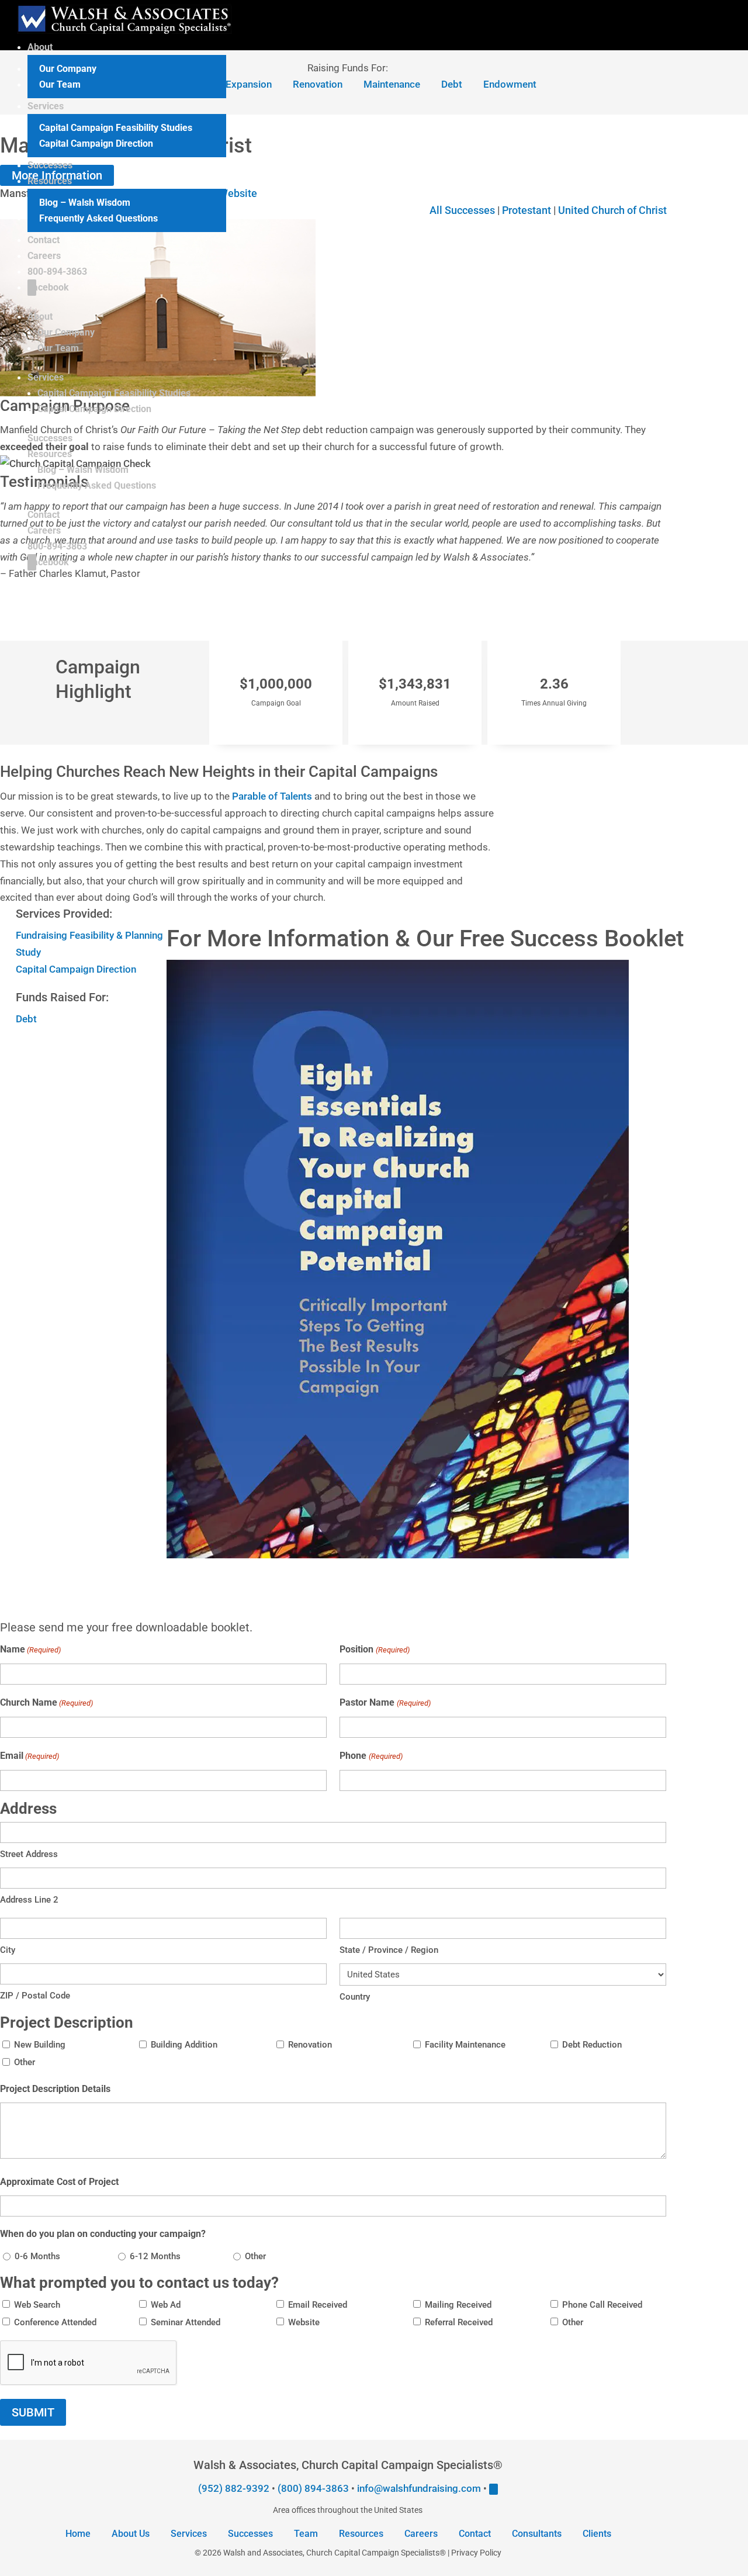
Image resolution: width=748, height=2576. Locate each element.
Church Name (46, 1702)
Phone (371, 1756)
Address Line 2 (29, 1900)
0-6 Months (37, 2256)
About (40, 47)
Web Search (37, 2305)
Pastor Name (385, 1702)
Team (306, 2534)
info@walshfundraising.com (419, 2488)
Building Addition (184, 2045)
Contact (44, 240)
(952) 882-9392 (234, 2488)
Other (25, 2062)
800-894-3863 (57, 272)
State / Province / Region (389, 1950)
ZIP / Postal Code (35, 1996)
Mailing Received (458, 2305)
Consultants (537, 2534)
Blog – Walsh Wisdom (85, 203)
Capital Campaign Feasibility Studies (116, 128)
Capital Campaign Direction (96, 144)
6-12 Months (155, 2256)
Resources (50, 181)
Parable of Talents (272, 796)
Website (304, 2322)
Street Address (29, 1854)
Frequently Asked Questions (98, 218)
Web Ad (166, 2305)
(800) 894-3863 (313, 2488)
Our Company (68, 69)
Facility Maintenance (465, 2045)
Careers (44, 256)
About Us (131, 2534)
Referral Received (459, 2322)
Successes (50, 165)
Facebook (48, 287)
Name (30, 1649)
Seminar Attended (186, 2322)
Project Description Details (55, 2089)
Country (355, 1997)
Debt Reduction (592, 2045)
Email (30, 1756)
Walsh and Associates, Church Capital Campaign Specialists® (335, 2553)
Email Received (318, 2305)
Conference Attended (55, 2322)
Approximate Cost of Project (59, 2182)
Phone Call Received (602, 2305)
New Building (40, 2045)
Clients (597, 2534)
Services (46, 106)
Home (78, 2534)
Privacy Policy (476, 2553)
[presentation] (89, 2363)
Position (374, 1649)
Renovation (310, 2045)
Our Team (60, 84)
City (8, 1950)
